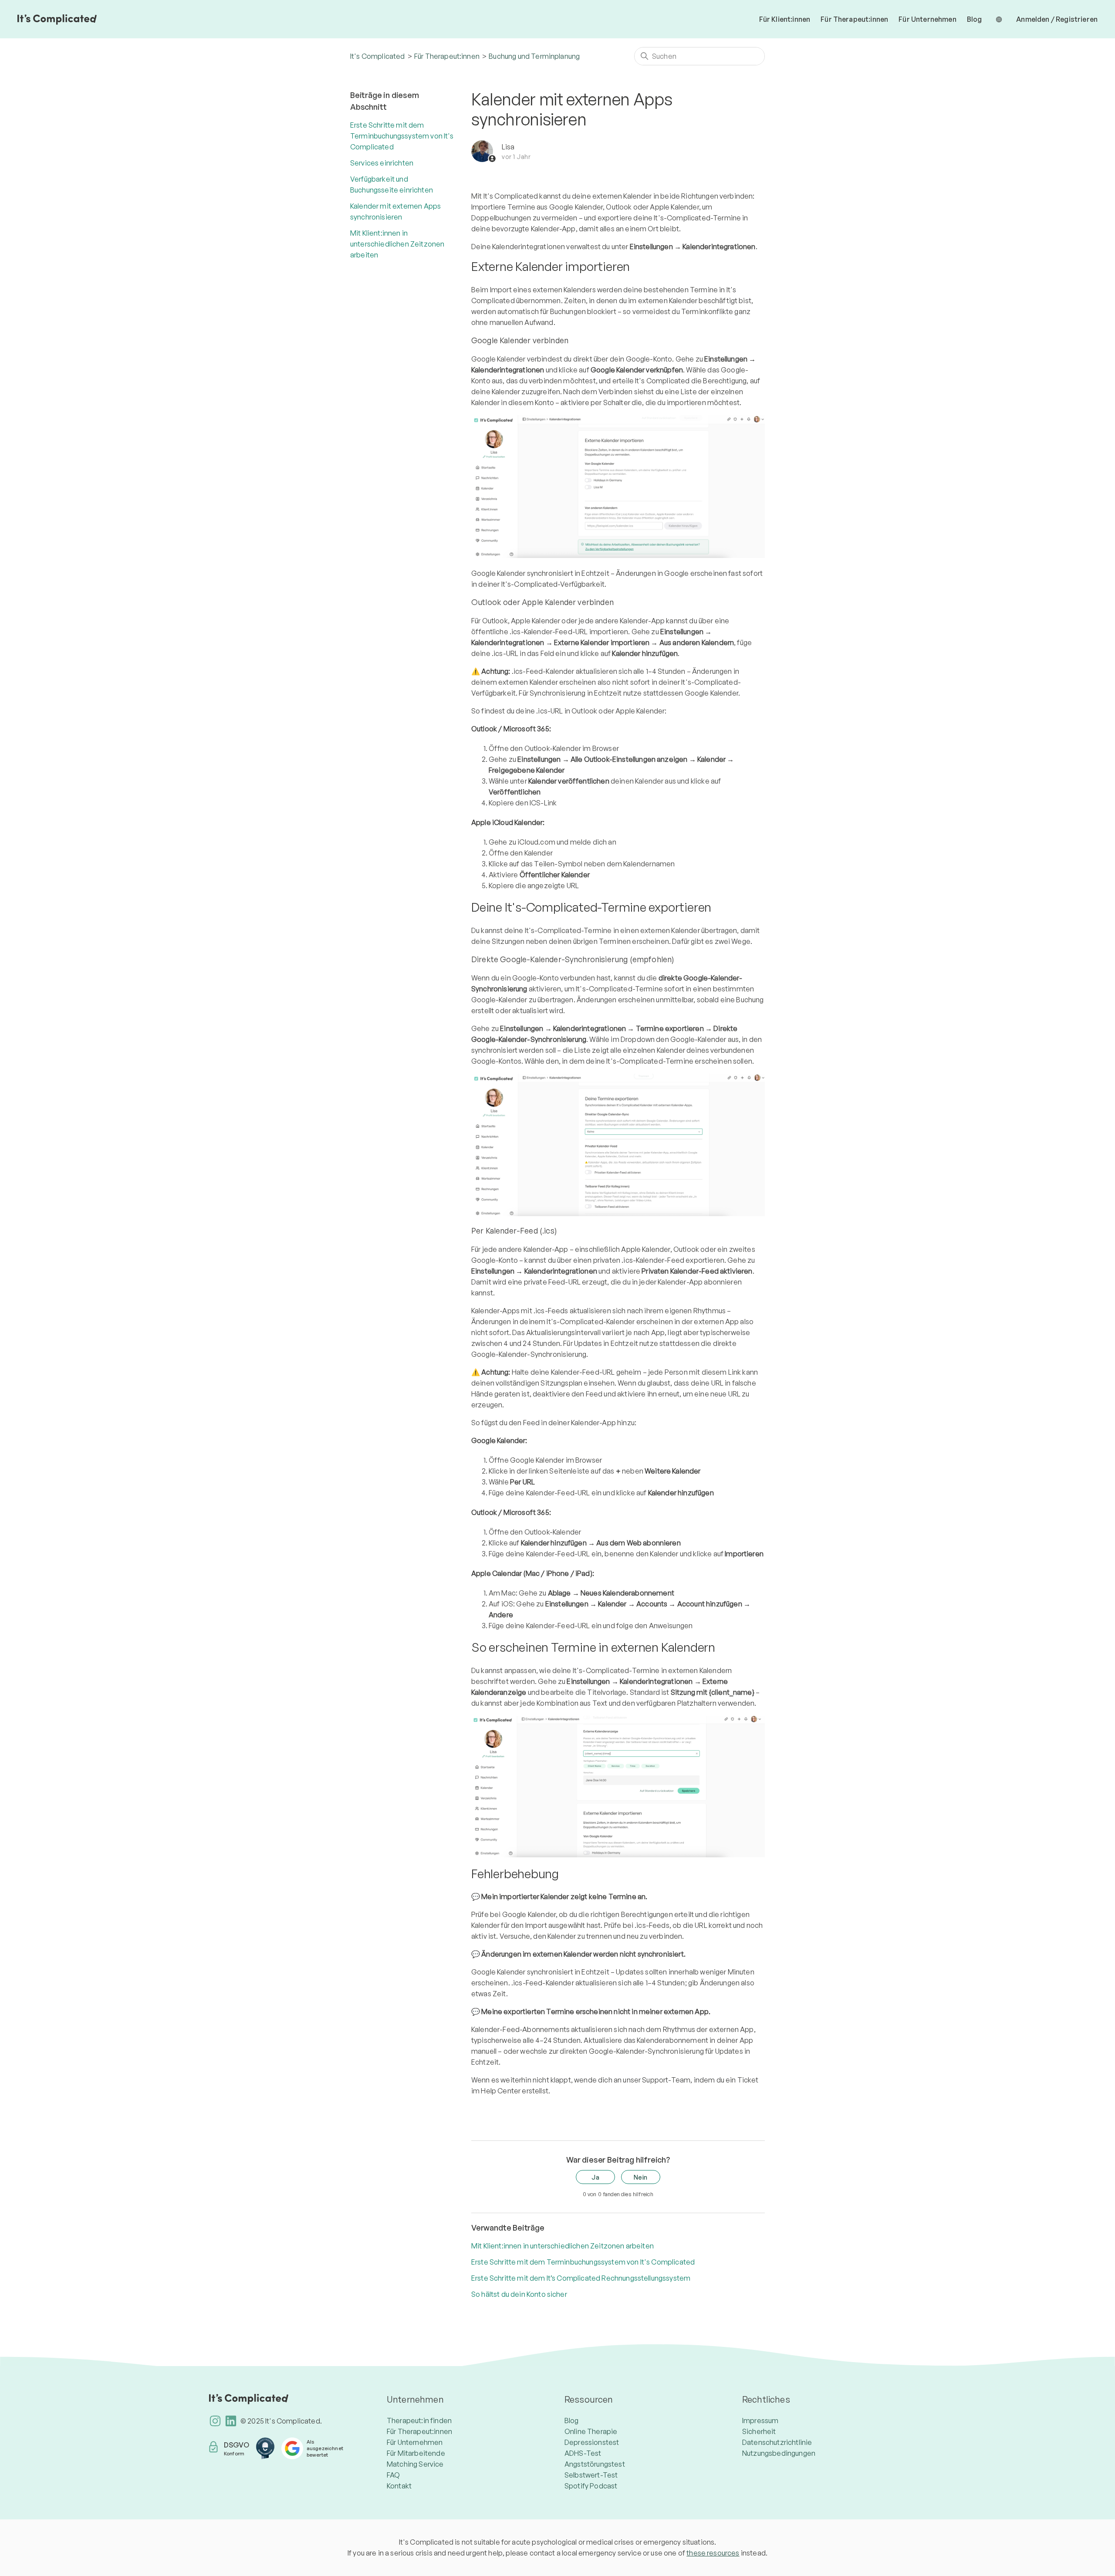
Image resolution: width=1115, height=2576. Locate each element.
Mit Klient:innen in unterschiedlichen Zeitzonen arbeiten (397, 244)
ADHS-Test (583, 2453)
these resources (713, 2553)
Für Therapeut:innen (854, 19)
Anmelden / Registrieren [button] (1057, 19)
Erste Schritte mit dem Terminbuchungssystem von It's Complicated (402, 136)
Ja (595, 2177)
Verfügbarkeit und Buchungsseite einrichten (392, 184)
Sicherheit (759, 2431)
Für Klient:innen (785, 19)
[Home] (57, 19)
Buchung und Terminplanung (534, 56)
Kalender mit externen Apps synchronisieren (395, 211)
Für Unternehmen (927, 19)
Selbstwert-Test (591, 2475)
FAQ (393, 2475)
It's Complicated (378, 56)
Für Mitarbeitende (416, 2453)
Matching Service (415, 2464)
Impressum (760, 2420)
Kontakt (399, 2486)
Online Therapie (591, 2431)
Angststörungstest (595, 2464)
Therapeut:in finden (419, 2420)
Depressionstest (592, 2442)
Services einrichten (382, 163)
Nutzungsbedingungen (779, 2453)
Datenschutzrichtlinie (777, 2442)
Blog (975, 19)
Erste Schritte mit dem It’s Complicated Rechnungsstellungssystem (581, 2278)
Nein (641, 2177)
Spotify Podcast (591, 2486)
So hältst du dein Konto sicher (519, 2294)
